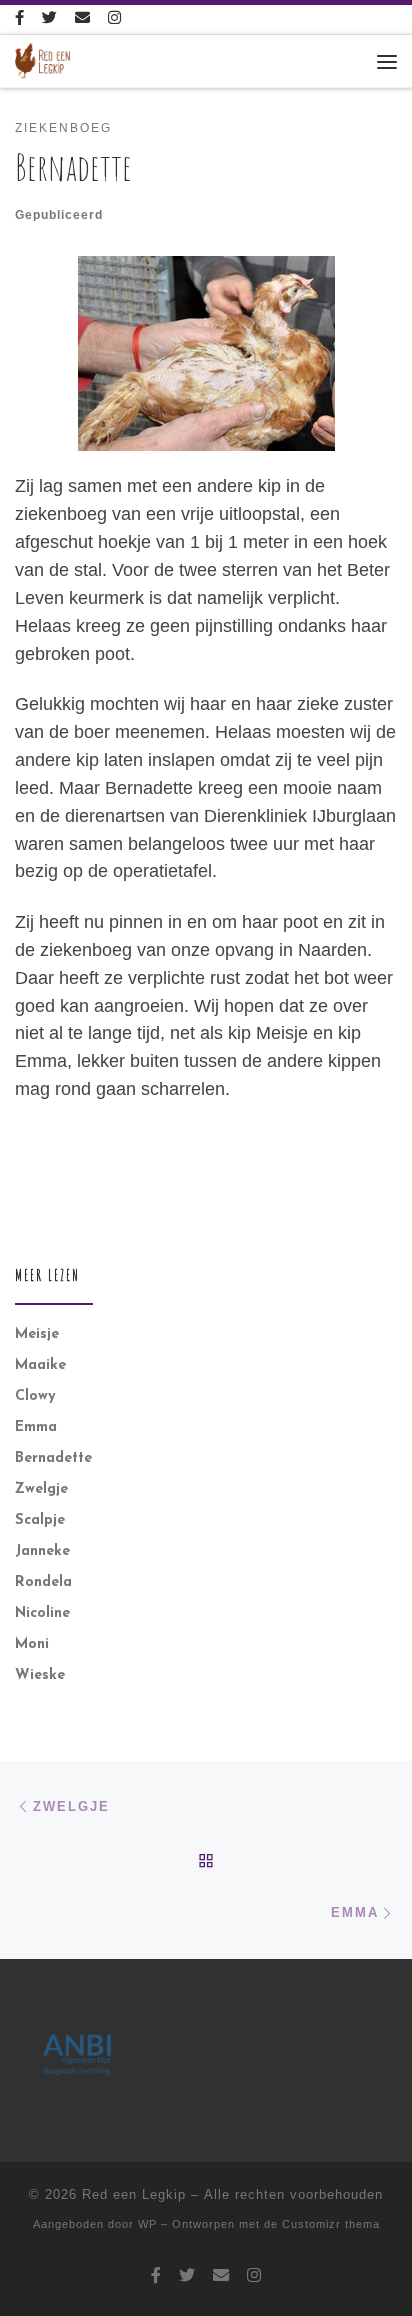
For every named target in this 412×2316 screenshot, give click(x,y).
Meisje (37, 1334)
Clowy (35, 1396)
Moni (32, 1644)
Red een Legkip (134, 2194)
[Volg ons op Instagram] (114, 19)
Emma (36, 1427)
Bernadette (53, 1458)
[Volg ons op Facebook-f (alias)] (19, 19)
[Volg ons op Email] (82, 19)
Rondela (43, 1582)
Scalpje (40, 1520)
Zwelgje (41, 1489)
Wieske (40, 1675)
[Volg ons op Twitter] (49, 19)
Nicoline (42, 1613)
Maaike (40, 1365)
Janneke (42, 1551)
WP (147, 2224)
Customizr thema (331, 2224)
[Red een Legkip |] (42, 60)
